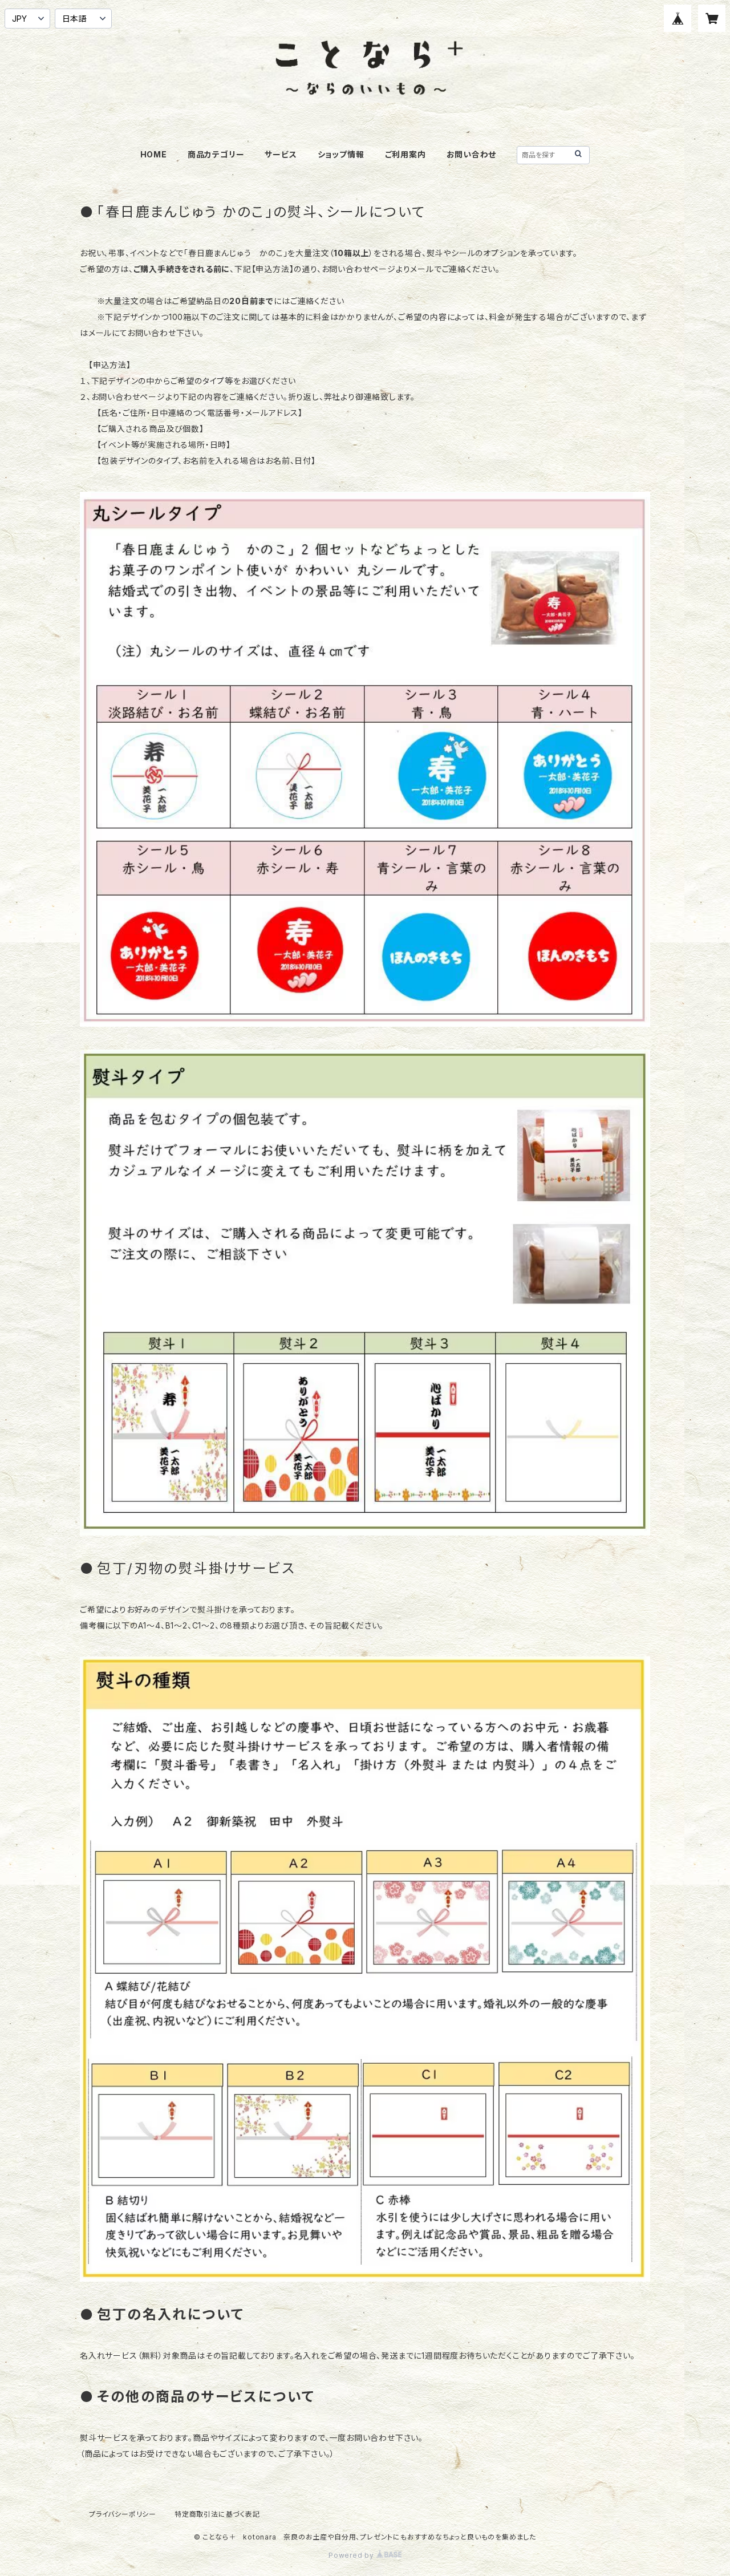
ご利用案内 (405, 154)
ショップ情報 (341, 154)
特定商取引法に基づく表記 (217, 2514)
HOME (154, 154)
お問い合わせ (472, 154)
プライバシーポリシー (123, 2514)
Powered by (352, 2555)
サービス (281, 154)
